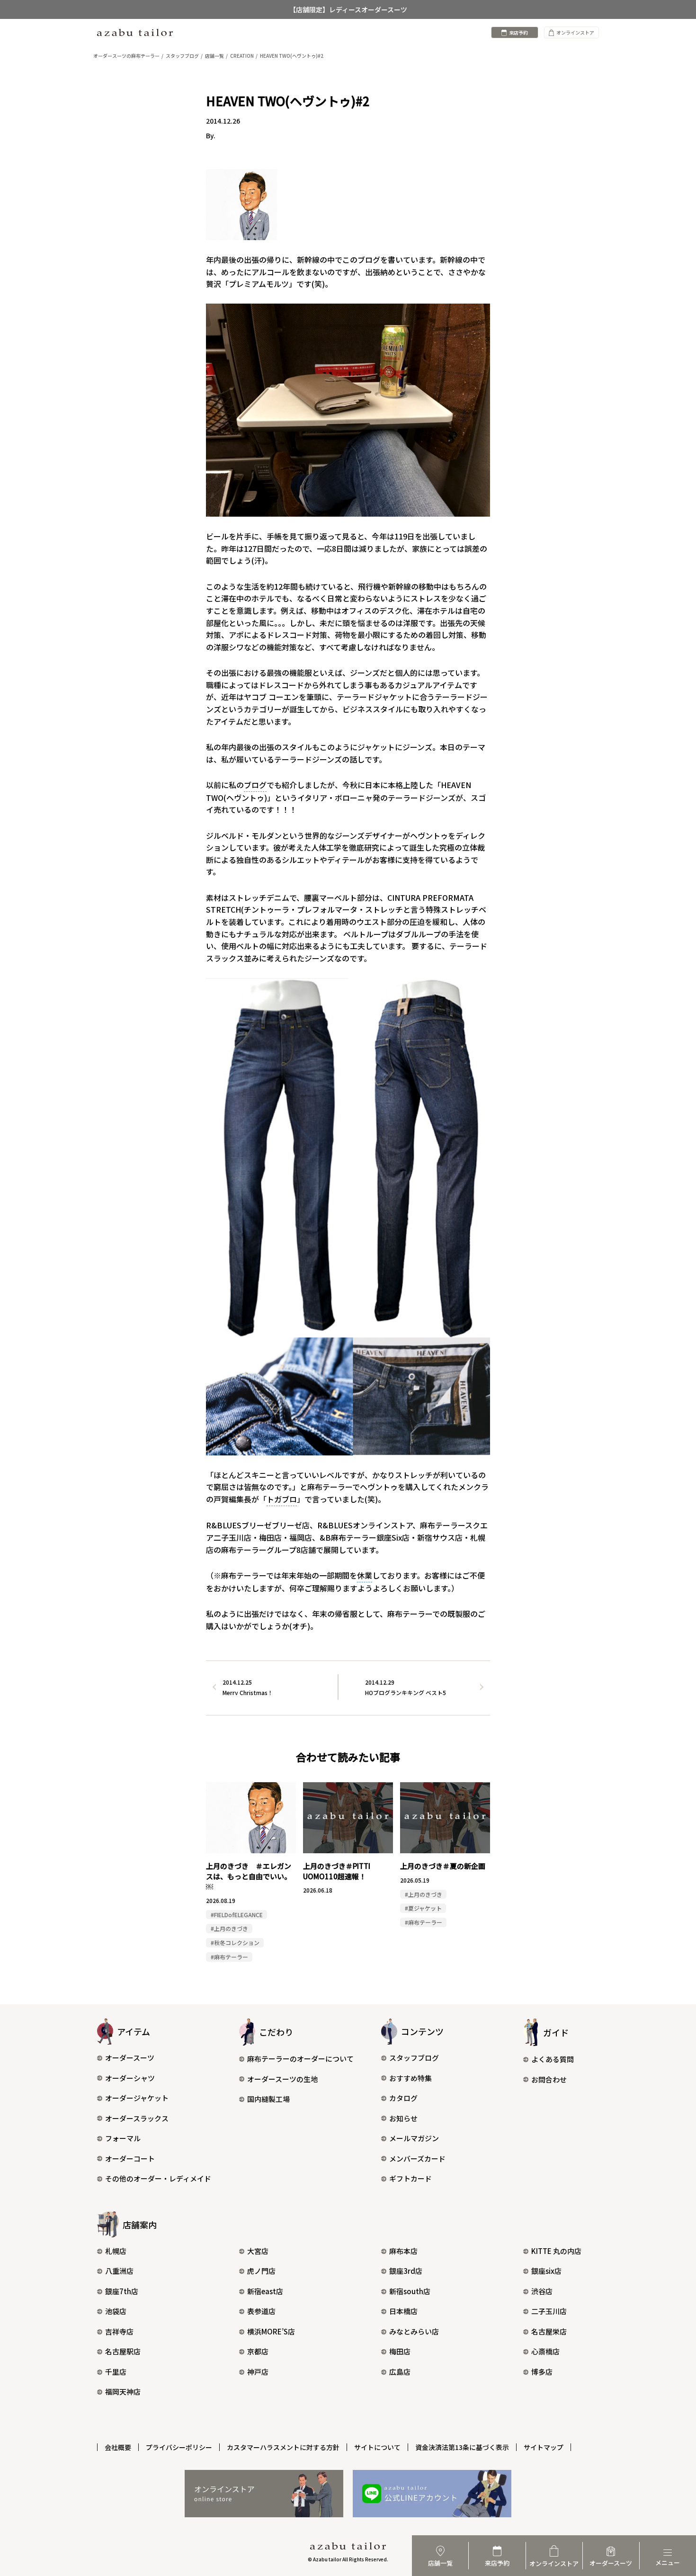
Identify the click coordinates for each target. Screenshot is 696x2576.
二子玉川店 (549, 2311)
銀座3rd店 (406, 2271)
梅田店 (400, 2351)
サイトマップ (544, 2447)
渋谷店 (542, 2291)
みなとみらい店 (414, 2331)
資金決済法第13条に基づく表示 (462, 2447)
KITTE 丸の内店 (556, 2251)
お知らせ (403, 2118)
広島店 (400, 2372)
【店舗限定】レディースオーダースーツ (348, 9)
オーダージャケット (137, 2098)
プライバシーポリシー (179, 2447)
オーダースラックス (137, 2118)
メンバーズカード (417, 2159)
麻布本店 (403, 2251)
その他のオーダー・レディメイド (158, 2178)
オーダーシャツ (130, 2078)
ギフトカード (410, 2178)
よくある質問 (553, 2059)
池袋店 (116, 2311)
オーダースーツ (130, 2058)
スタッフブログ (414, 2058)
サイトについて (377, 2447)
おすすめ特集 (410, 2078)
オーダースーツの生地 (282, 2079)
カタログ (403, 2098)
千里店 (116, 2372)
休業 (365, 1575)
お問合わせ (549, 2079)
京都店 (258, 2351)
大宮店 (258, 2251)
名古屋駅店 (123, 2351)
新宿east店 (265, 2291)
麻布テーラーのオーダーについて (300, 2059)
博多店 (542, 2372)
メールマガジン (414, 2138)
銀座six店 (546, 2271)
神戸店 (258, 2372)
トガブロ (282, 1499)
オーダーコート (130, 2159)
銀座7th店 (122, 2291)
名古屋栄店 (549, 2331)
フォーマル (123, 2138)
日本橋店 (403, 2311)
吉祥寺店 (119, 2331)
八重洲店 (119, 2271)
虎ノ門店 (261, 2271)
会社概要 (118, 2447)
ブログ (255, 785)
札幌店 (116, 2251)
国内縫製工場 (268, 2099)
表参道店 (261, 2311)
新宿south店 (410, 2291)
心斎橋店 (545, 2351)
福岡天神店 (123, 2392)
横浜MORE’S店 (271, 2331)
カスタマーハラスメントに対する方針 (283, 2447)
